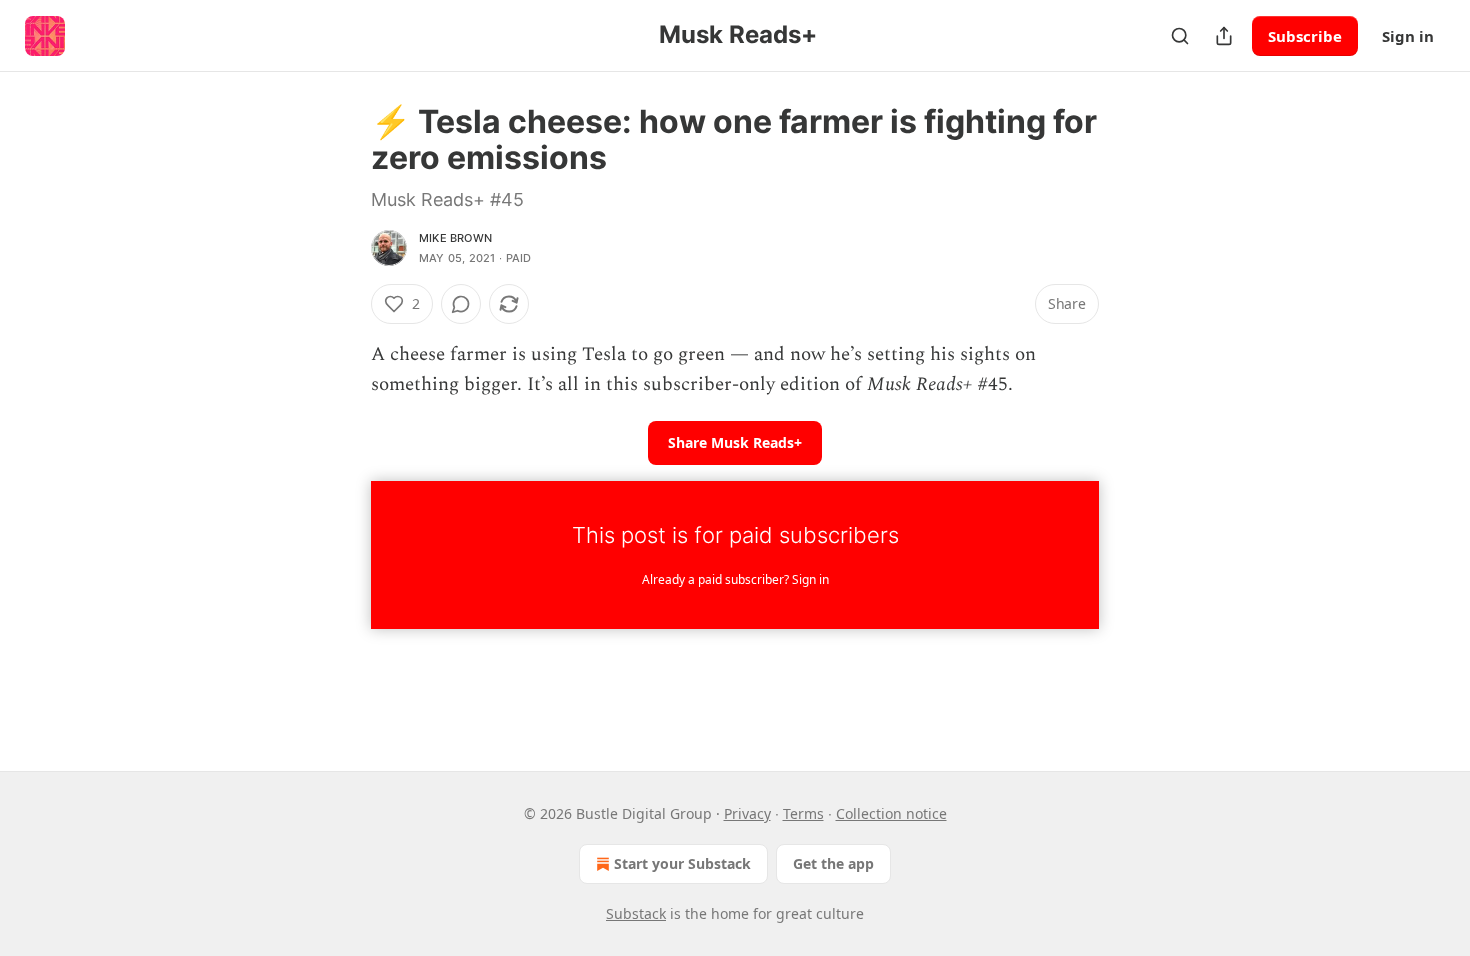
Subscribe (1305, 36)
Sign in (1408, 36)
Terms (803, 813)
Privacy (747, 813)
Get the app (833, 863)
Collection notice (891, 813)
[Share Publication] (1224, 36)
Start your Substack (682, 863)
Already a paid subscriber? (735, 579)
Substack (636, 913)
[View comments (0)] (461, 304)
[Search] (1180, 36)
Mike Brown (455, 238)
